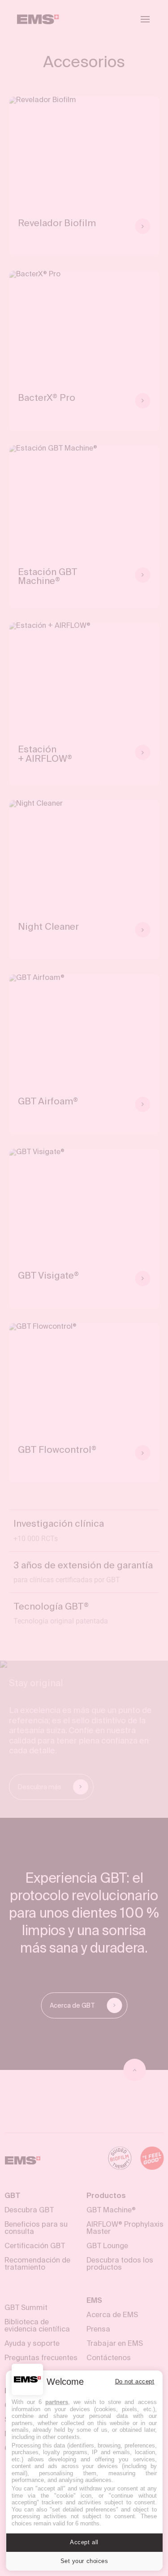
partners (57, 2402)
